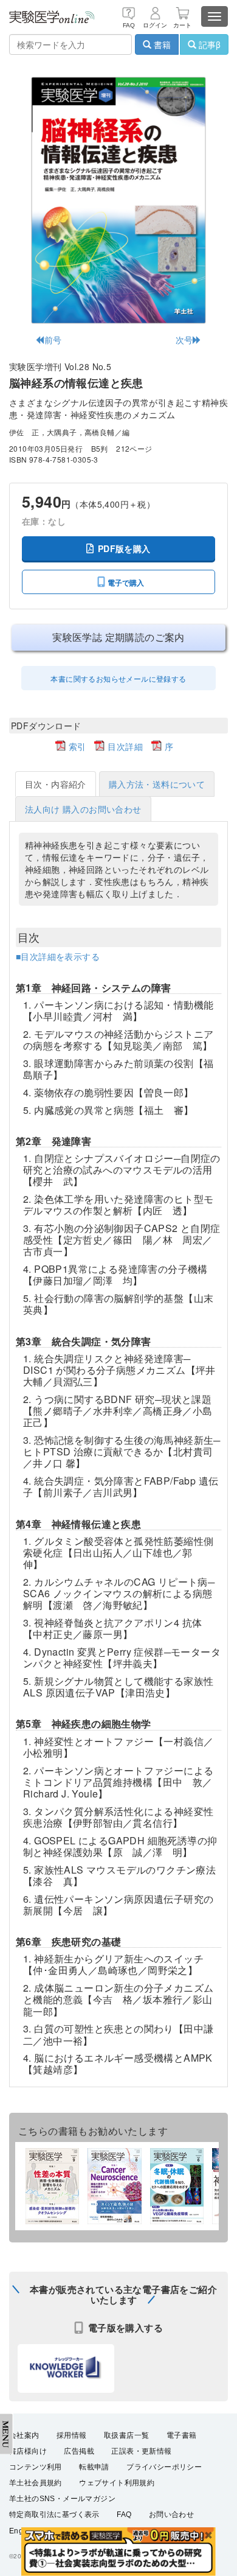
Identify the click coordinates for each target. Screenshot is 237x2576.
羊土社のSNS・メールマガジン (62, 2499)
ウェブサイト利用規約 (117, 2483)
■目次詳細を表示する (58, 956)
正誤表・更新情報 (141, 2451)
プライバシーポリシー (164, 2467)
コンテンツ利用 (36, 2467)
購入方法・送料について (157, 784)
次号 (184, 340)
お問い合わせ (171, 2515)
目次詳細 (125, 746)
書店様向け (28, 2451)
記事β (208, 44)
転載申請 (94, 2467)
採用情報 (72, 2435)
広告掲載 (79, 2451)
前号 (53, 340)
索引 (77, 746)
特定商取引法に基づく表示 (54, 2515)
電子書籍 (182, 2435)
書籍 (161, 44)
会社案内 (24, 2435)
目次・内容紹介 (56, 784)
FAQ (124, 2515)
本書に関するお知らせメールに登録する (118, 678)
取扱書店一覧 (126, 2435)
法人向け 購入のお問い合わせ (83, 809)
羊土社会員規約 (36, 2483)
